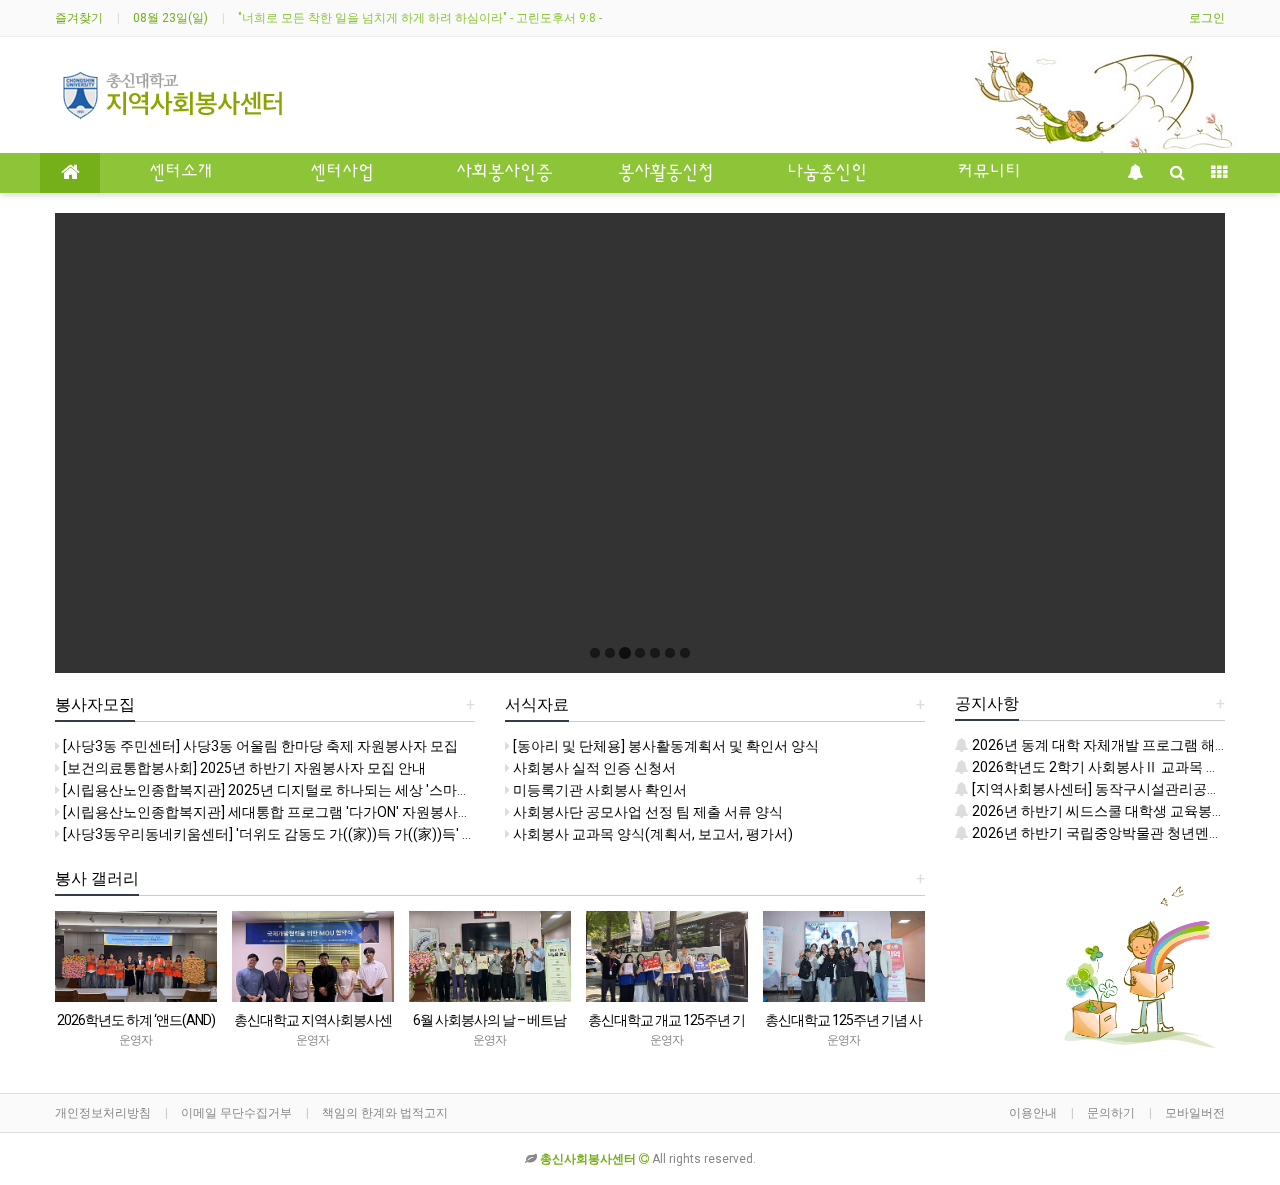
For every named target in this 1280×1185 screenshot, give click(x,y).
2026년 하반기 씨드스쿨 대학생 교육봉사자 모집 (1120, 811)
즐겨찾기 (79, 18)
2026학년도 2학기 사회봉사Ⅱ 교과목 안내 (1101, 767)
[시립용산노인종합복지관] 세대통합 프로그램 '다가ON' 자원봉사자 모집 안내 (297, 812)
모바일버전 (1195, 1113)
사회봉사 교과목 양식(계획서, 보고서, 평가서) (651, 834)
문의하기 (1111, 1113)
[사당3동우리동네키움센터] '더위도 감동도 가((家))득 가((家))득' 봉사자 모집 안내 (313, 834)
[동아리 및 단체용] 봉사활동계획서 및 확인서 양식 (664, 746)
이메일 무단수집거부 (236, 1113)
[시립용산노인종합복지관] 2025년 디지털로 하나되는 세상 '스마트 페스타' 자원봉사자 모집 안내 (357, 790)
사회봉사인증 (504, 173)
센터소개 (181, 173)
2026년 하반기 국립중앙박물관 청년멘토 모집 (1111, 833)
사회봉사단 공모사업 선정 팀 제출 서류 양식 (646, 812)
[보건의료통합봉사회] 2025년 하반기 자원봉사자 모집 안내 (243, 768)
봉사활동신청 (666, 173)
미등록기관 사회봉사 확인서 (598, 790)
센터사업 (342, 173)
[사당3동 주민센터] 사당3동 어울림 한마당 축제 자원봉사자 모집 (259, 746)
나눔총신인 (827, 173)
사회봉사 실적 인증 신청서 (593, 768)
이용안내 (1033, 1113)
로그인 (1207, 18)
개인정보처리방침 (103, 1113)
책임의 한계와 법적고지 (385, 1113)
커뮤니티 (989, 173)
